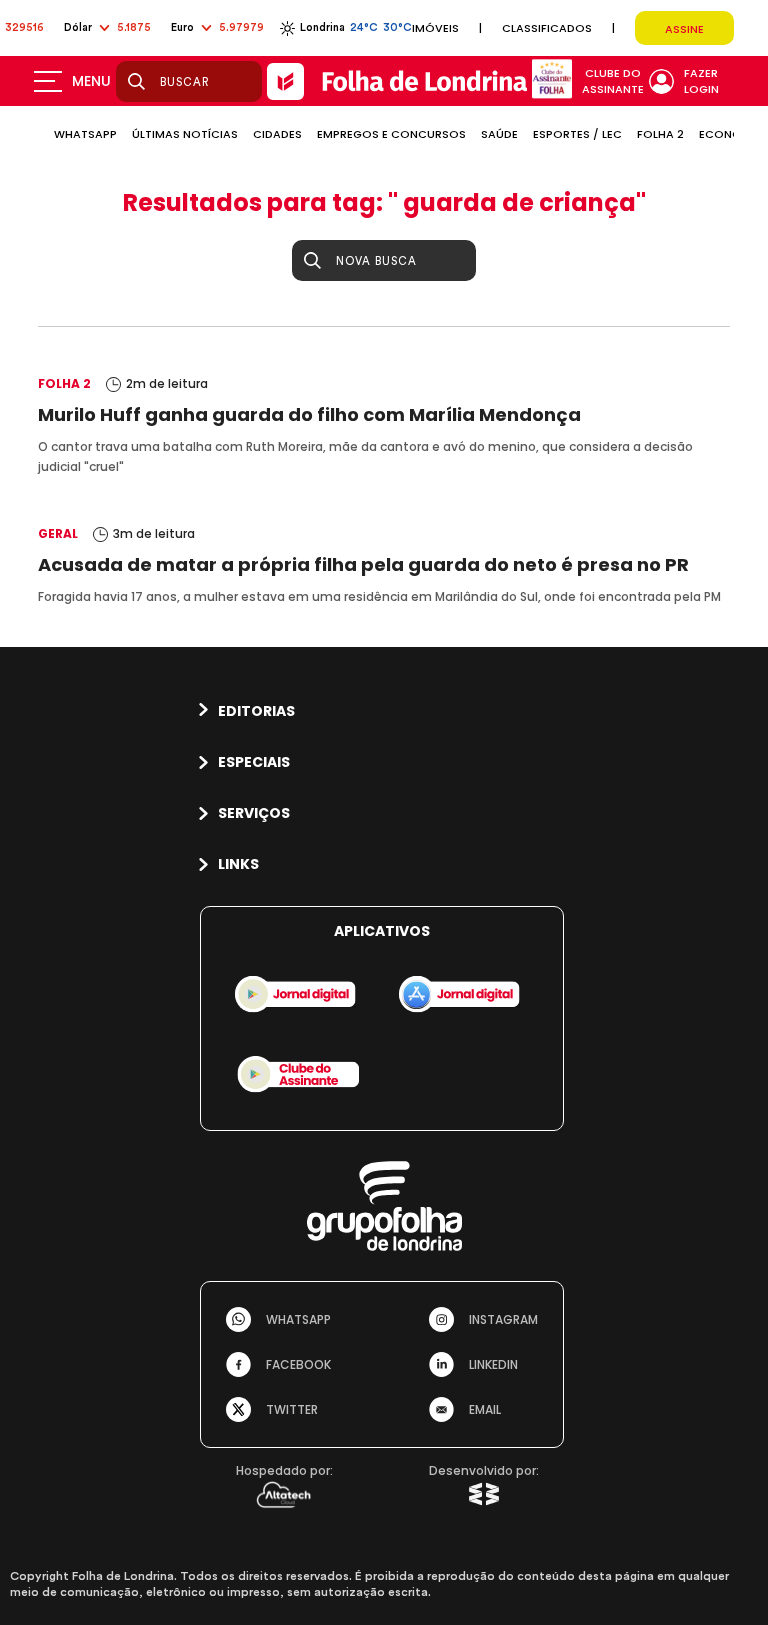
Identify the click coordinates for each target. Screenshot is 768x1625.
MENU (91, 81)
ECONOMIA (731, 134)
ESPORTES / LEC (577, 134)
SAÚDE (499, 134)
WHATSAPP (85, 134)
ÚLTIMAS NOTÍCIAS (185, 134)
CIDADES (277, 134)
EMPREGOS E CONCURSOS (391, 134)
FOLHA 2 (660, 134)
